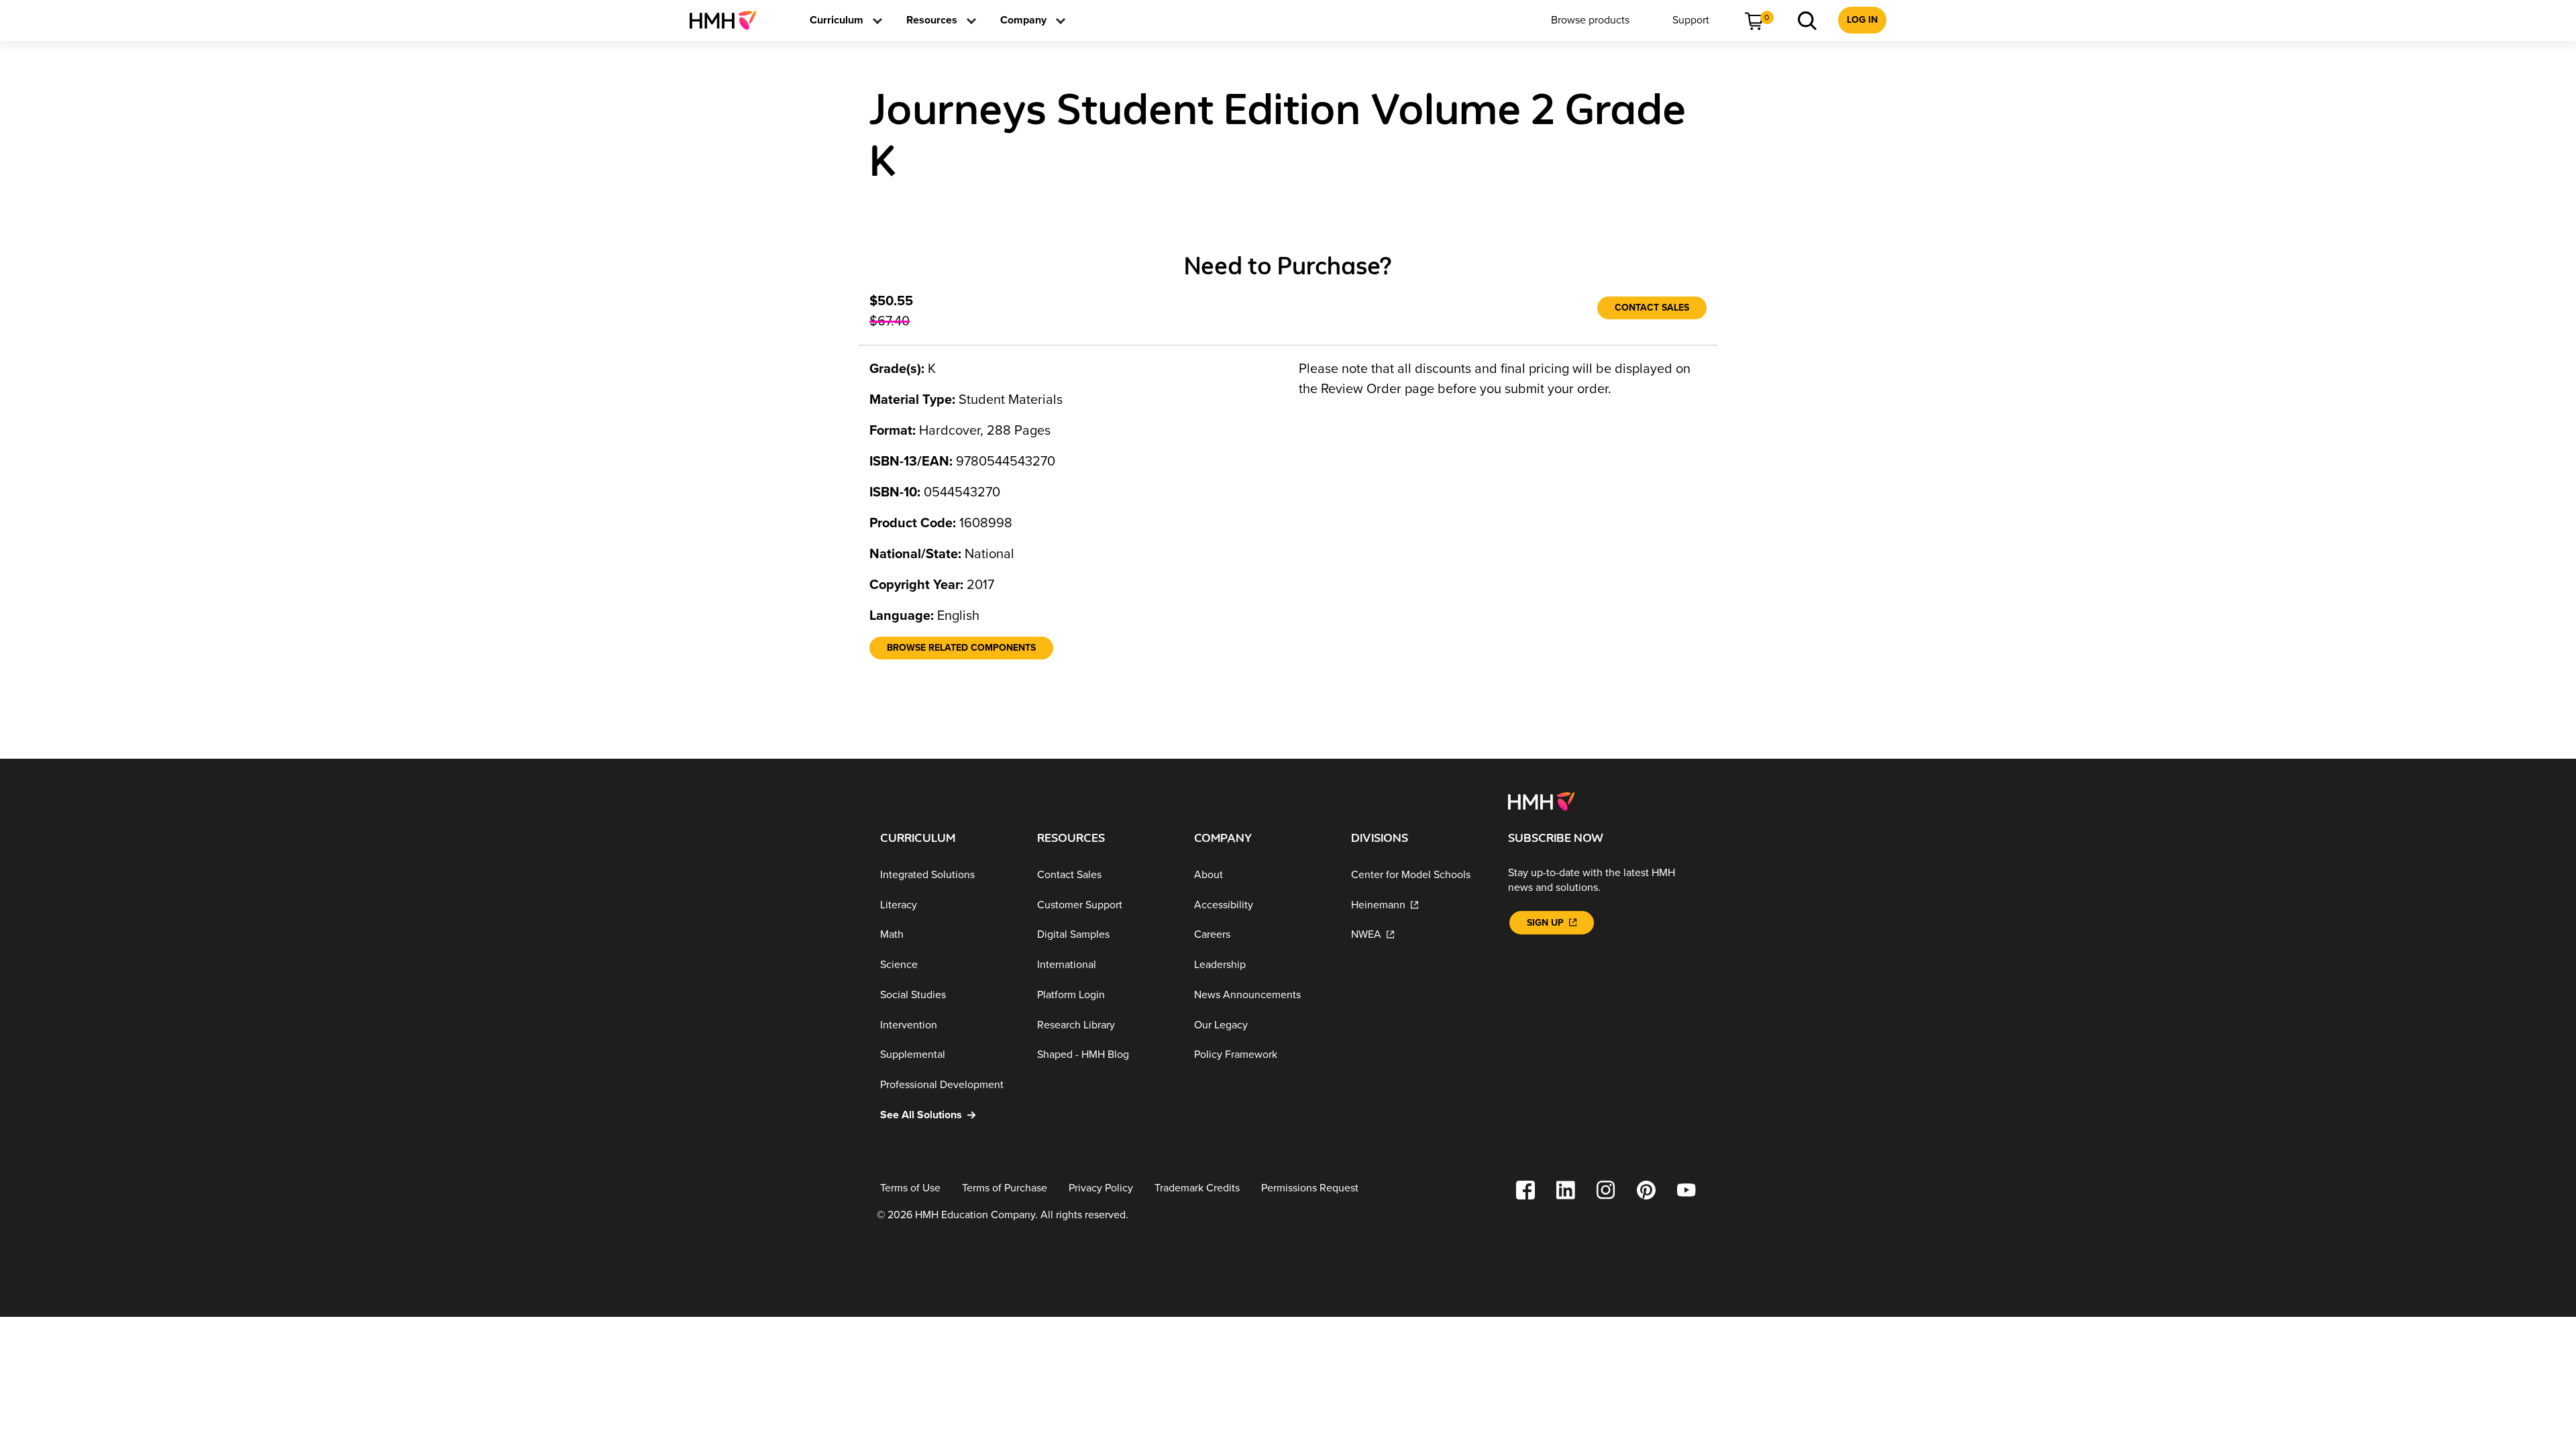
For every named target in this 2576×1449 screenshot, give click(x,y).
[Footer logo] (1541, 800)
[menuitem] (728, 20)
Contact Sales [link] (1652, 308)
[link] (728, 20)
